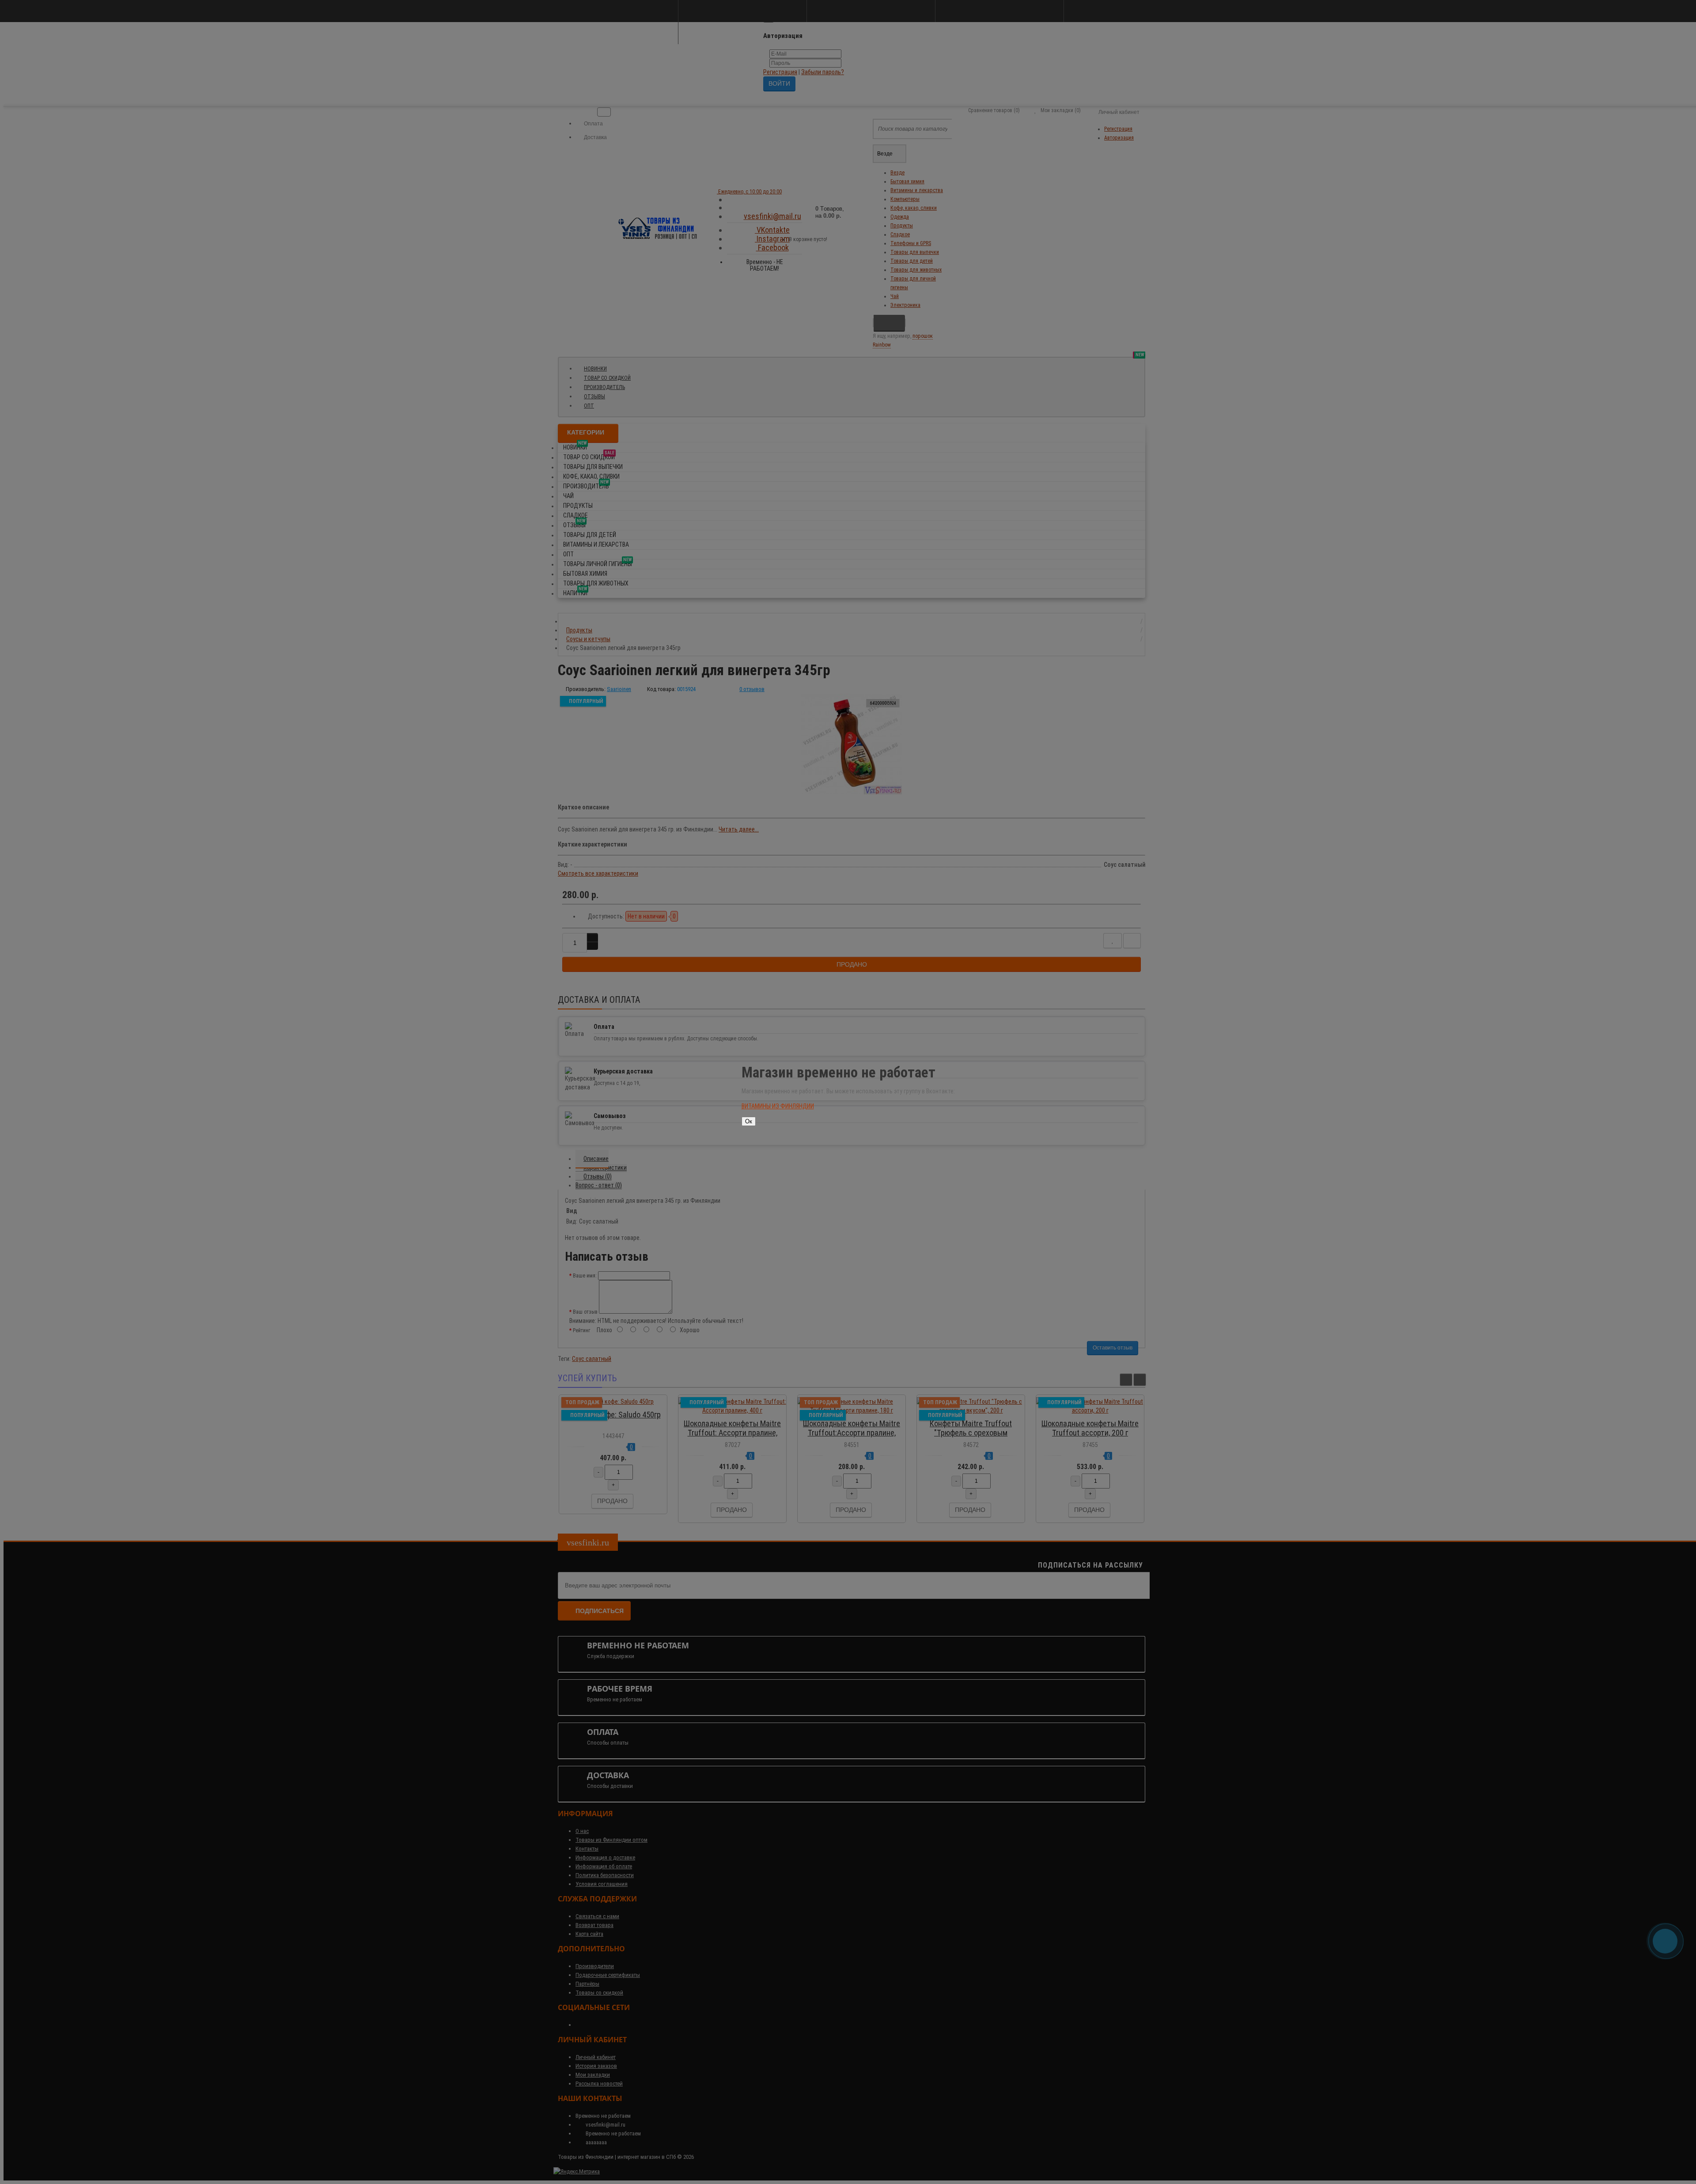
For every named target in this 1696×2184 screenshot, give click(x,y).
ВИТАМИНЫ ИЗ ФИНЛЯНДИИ (778, 1106)
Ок (749, 1121)
